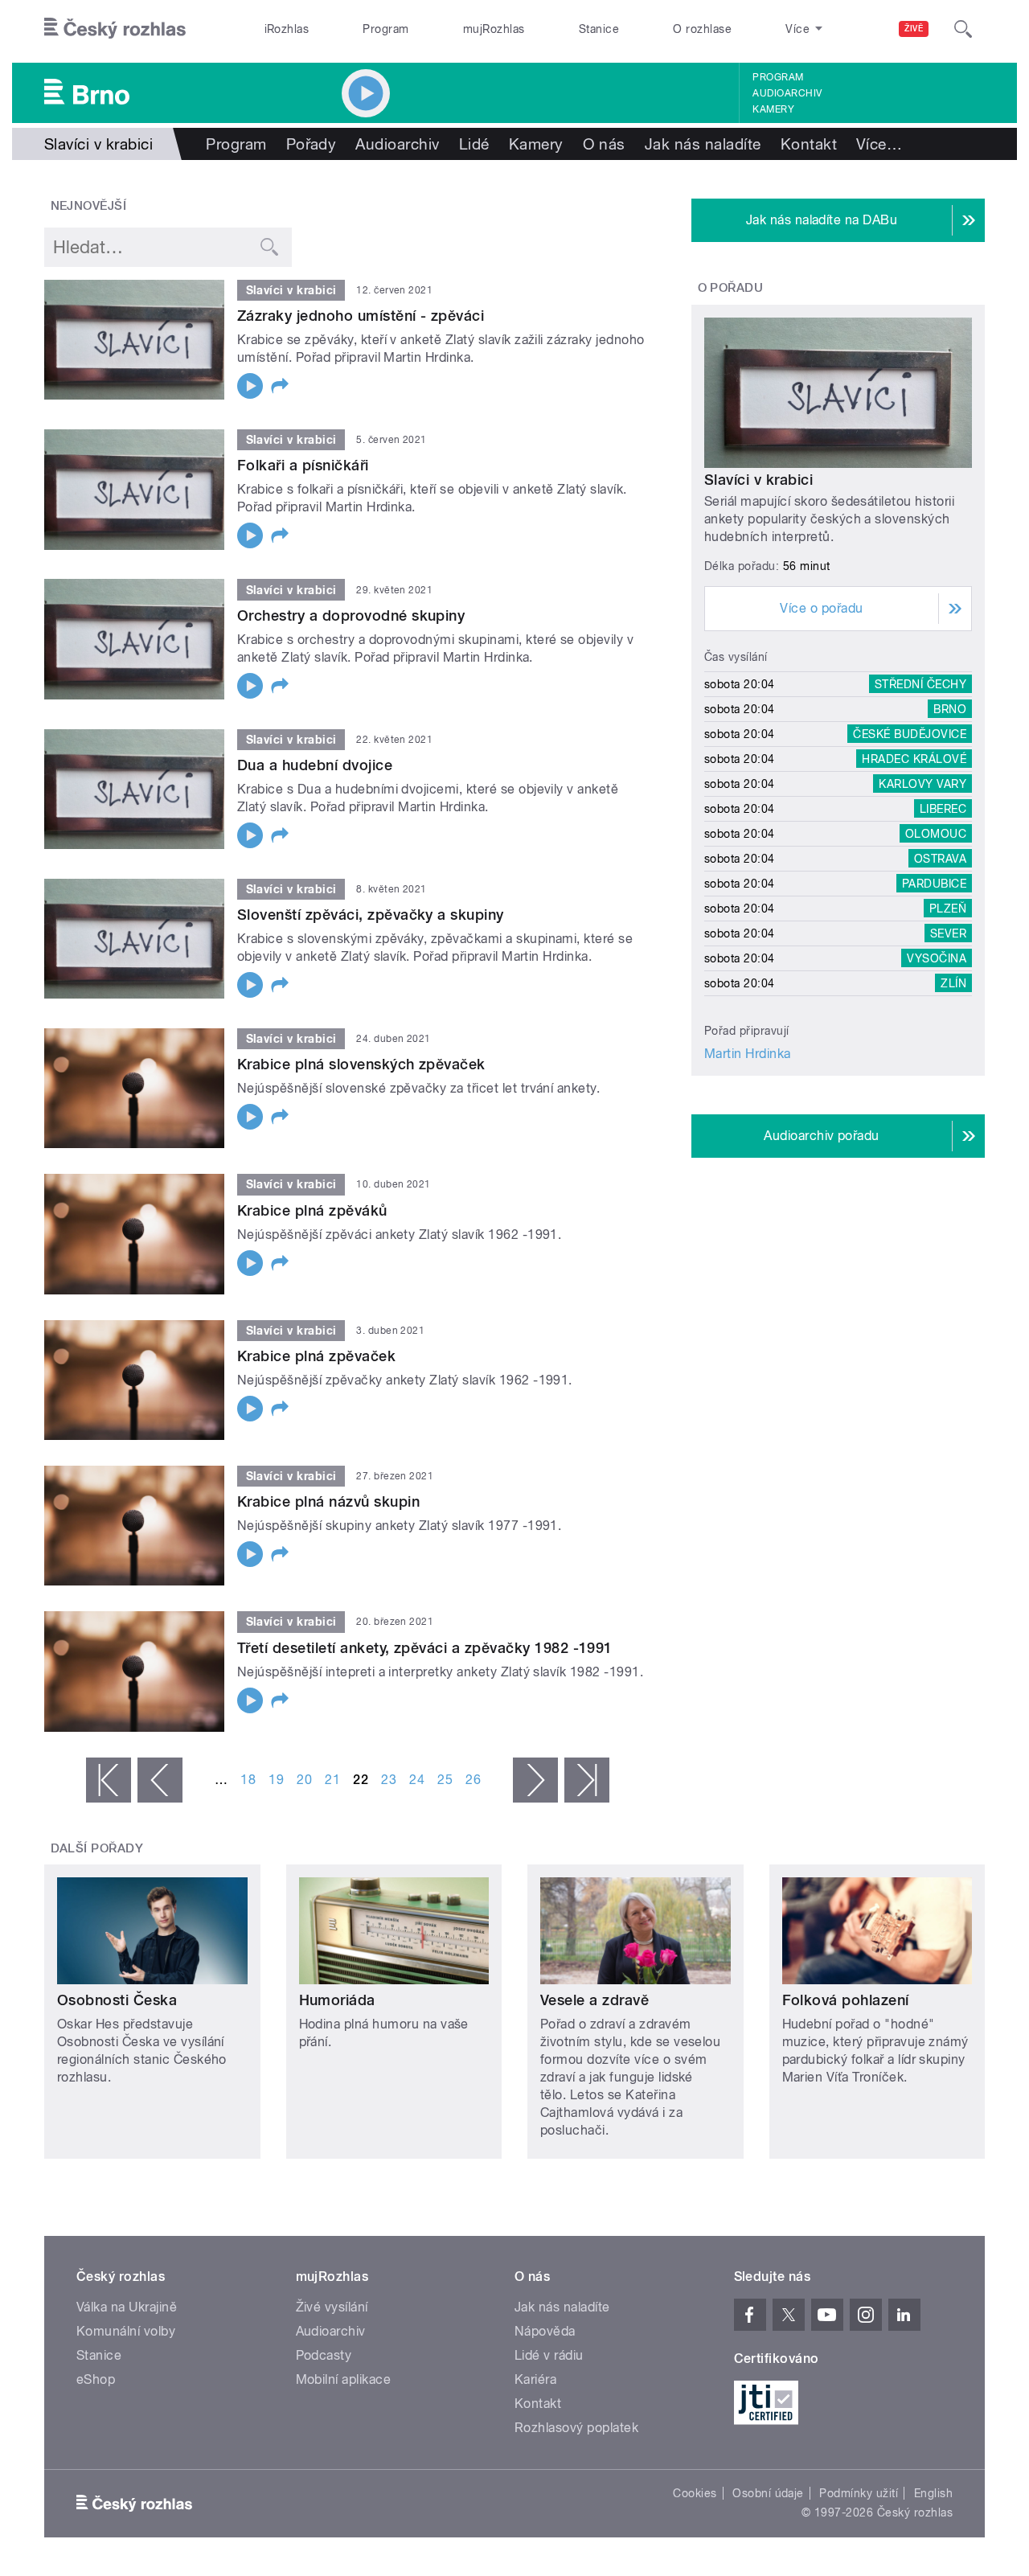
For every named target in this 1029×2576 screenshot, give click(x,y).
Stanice (599, 29)
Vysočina (937, 958)
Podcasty (324, 2355)
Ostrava (940, 859)
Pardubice (934, 884)
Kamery (773, 109)
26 (473, 1780)
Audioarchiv (787, 93)
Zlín (953, 983)
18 (248, 1780)
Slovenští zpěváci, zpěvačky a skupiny (371, 915)
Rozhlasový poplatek (576, 2428)
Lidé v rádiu (549, 2355)
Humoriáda (337, 2000)
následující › (535, 1780)
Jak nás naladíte (703, 144)
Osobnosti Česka (117, 2000)
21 (332, 1780)
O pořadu (731, 288)
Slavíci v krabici (758, 480)
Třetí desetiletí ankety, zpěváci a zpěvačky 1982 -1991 (425, 1648)
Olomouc (936, 834)
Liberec (943, 809)
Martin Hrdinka (748, 1054)
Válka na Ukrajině (127, 2307)
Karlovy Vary (922, 784)
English (933, 2493)
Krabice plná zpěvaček (316, 1356)
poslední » (587, 1780)
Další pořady (97, 1848)
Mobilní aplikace (344, 2379)
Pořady (312, 144)
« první (109, 1780)
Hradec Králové (914, 759)
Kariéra (535, 2379)
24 (417, 1780)
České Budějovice (910, 734)
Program (385, 29)
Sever (948, 933)
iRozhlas (287, 29)
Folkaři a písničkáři (303, 465)
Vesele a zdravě (594, 2000)
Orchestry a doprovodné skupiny (351, 615)
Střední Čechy (920, 684)
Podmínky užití (859, 2493)
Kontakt (809, 144)
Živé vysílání (332, 2307)
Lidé (474, 144)
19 (276, 1780)
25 (445, 1780)
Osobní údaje (768, 2493)
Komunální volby (126, 2331)
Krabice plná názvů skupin (328, 1501)
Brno (950, 709)
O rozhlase (702, 29)
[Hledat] (963, 29)
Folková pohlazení (846, 2000)
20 (304, 1780)
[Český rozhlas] (115, 29)
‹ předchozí (160, 1780)
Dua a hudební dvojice (315, 765)
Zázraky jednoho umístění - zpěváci (361, 316)
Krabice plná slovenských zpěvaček (361, 1064)
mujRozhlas (494, 29)
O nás (604, 144)
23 (389, 1780)
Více (879, 144)
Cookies (695, 2493)
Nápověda (545, 2331)
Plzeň (948, 909)
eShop (96, 2379)
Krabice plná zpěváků (312, 1210)
